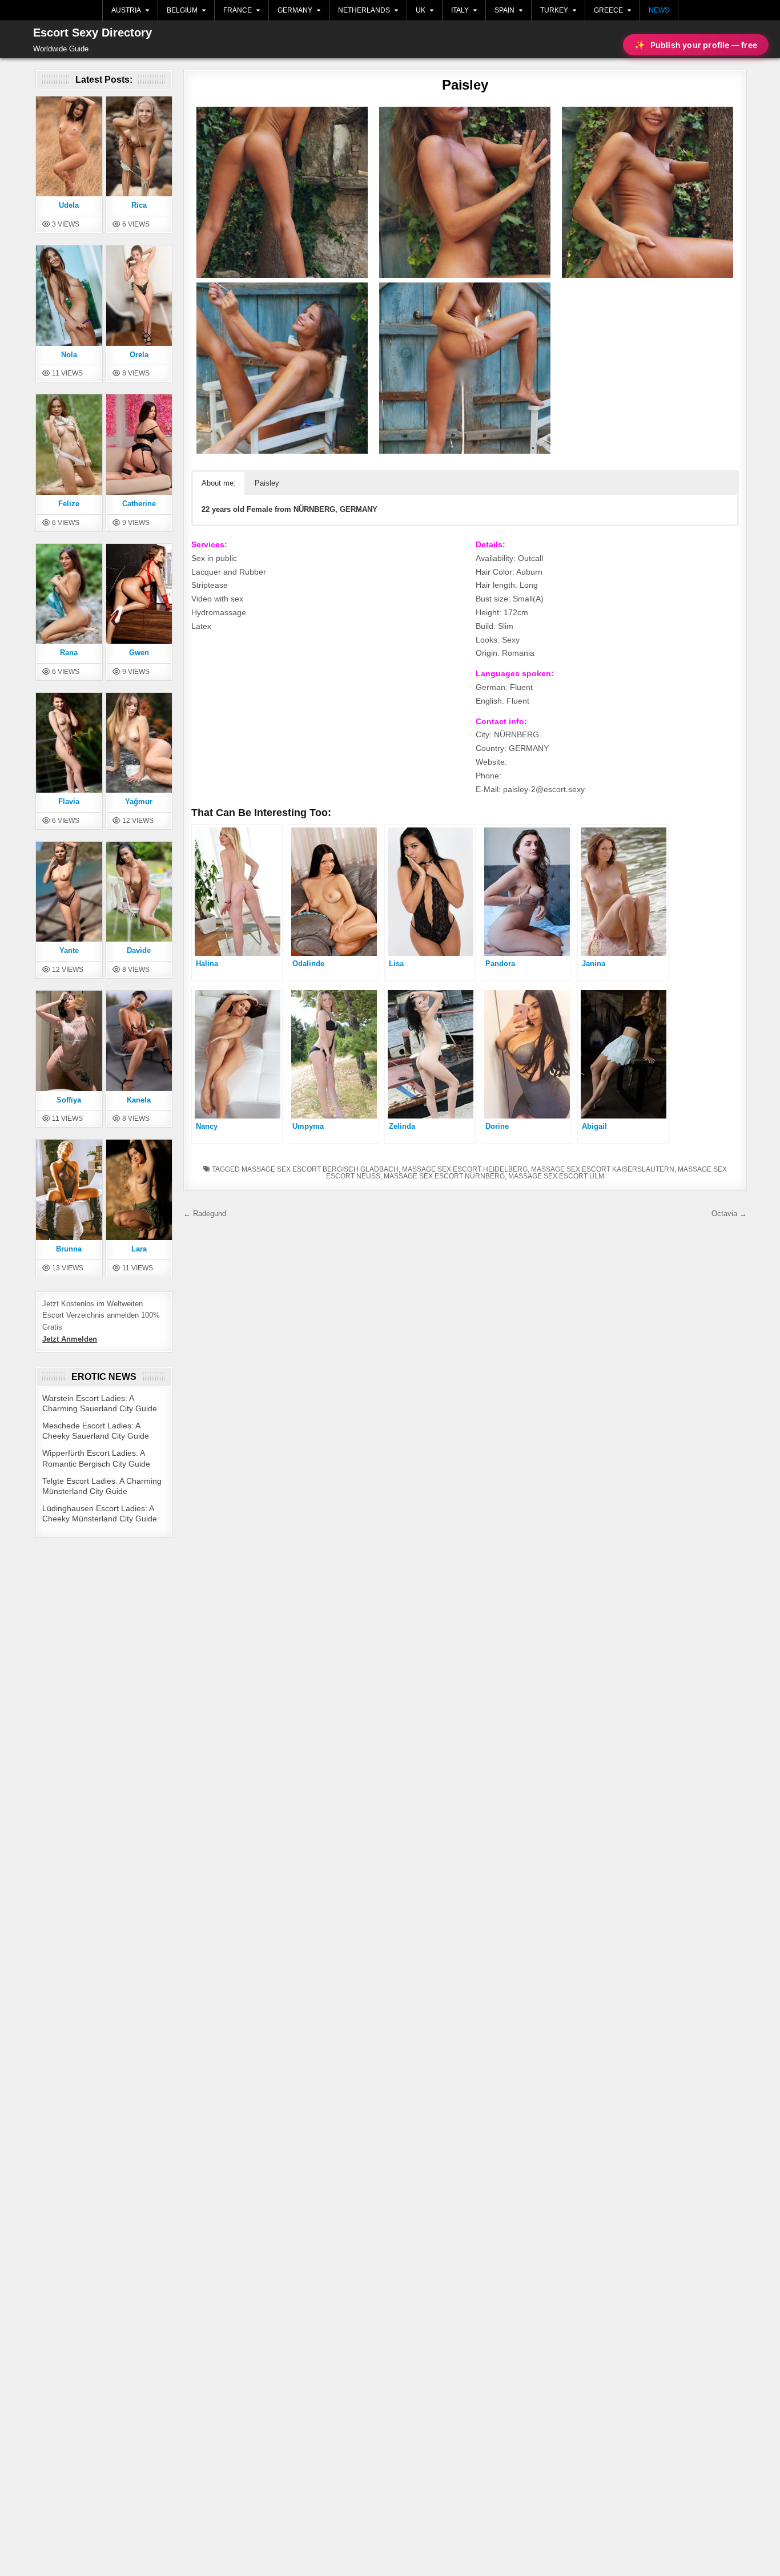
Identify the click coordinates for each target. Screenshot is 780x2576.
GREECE (608, 10)
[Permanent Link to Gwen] (139, 593)
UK (421, 10)
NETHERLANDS (364, 10)
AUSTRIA (126, 10)
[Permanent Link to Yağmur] (139, 742)
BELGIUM (182, 10)
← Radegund (205, 1214)
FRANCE (238, 10)
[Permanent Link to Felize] (69, 444)
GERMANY (295, 10)
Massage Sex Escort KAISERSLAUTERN (603, 1169)
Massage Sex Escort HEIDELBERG (465, 1169)
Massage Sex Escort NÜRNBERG (444, 1176)
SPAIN (504, 10)
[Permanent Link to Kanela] (139, 1040)
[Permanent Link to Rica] (139, 146)
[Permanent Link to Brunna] (69, 1189)
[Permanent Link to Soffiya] (69, 1040)
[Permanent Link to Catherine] (139, 444)
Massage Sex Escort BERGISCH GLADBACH (320, 1169)
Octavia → (729, 1214)
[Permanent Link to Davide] (139, 891)
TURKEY (554, 10)
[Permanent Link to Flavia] (69, 742)
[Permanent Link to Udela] (69, 146)
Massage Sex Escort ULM (556, 1176)
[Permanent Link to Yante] (69, 891)
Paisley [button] (267, 483)
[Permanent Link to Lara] (139, 1189)
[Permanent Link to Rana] (69, 593)
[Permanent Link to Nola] (69, 295)
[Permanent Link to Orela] (139, 295)
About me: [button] (219, 483)
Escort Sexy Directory (93, 33)
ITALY (460, 10)
